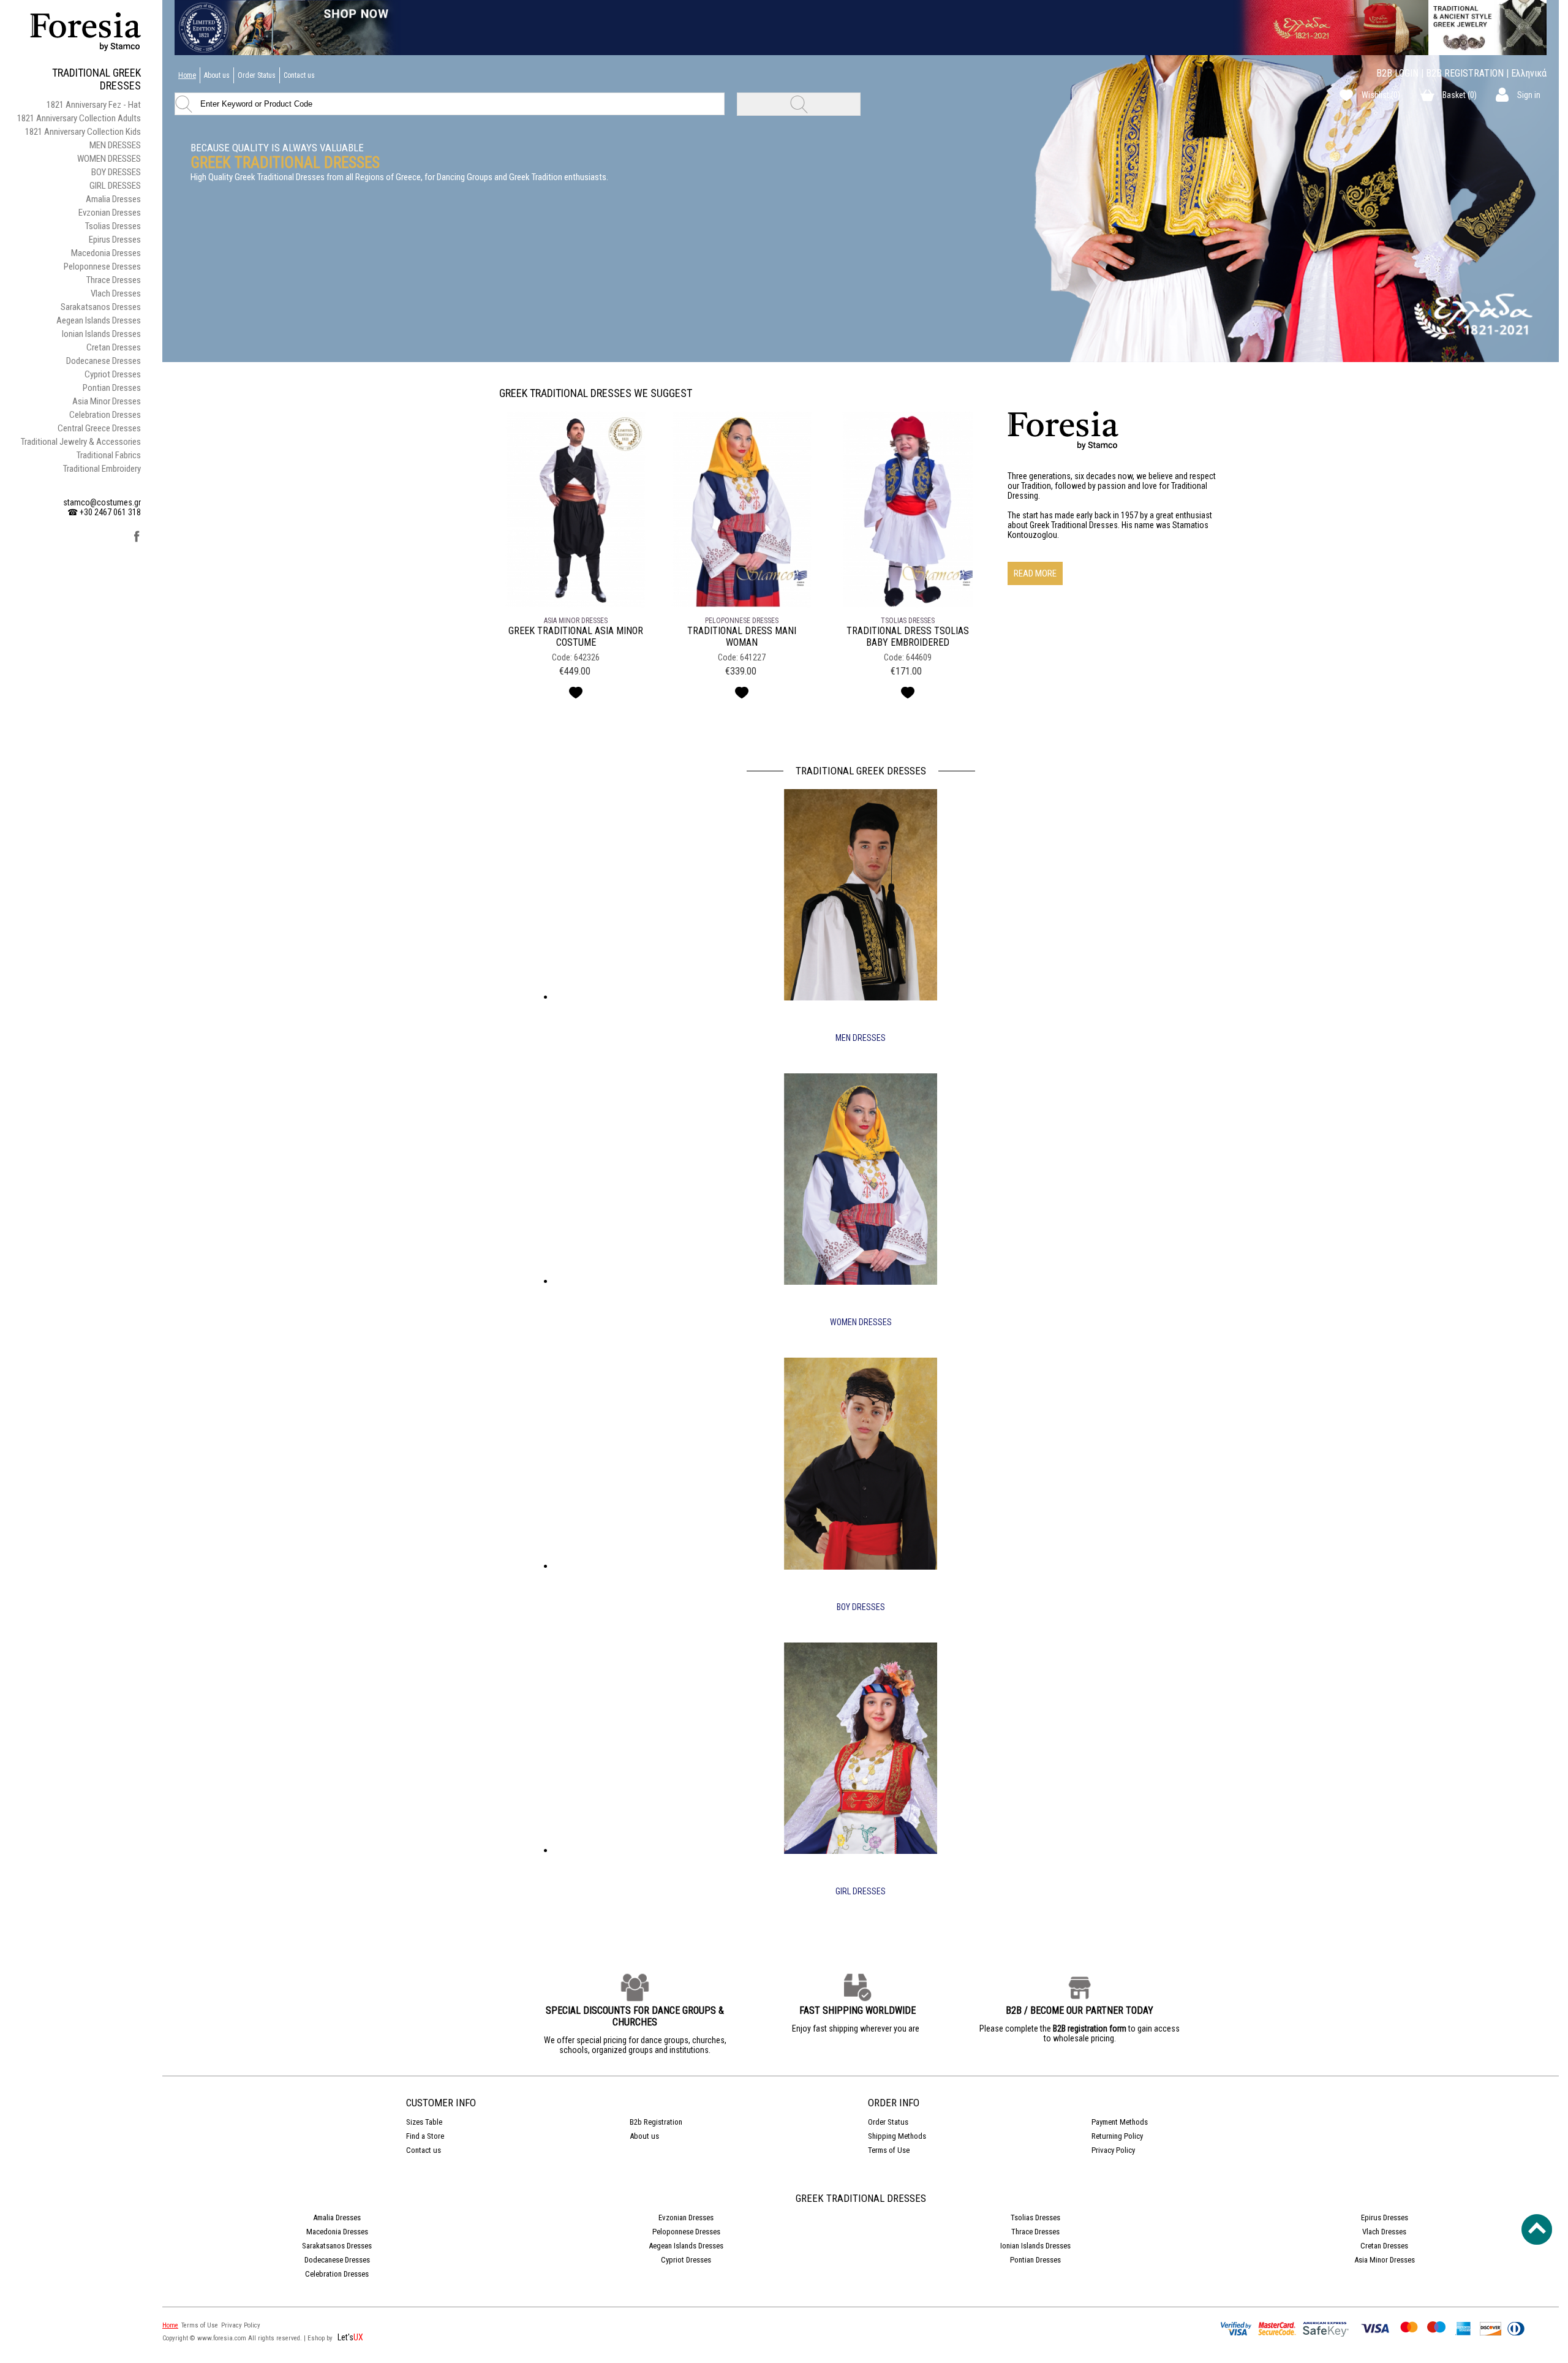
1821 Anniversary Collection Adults (79, 118)
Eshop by (321, 2338)
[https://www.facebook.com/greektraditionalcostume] (137, 540)
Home (187, 75)
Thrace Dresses (114, 280)
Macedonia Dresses (106, 253)
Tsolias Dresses (113, 226)
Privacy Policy (1113, 2150)
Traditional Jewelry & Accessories (81, 442)
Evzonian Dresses (110, 213)
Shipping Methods (897, 2136)
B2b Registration (656, 2122)
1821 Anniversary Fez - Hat (94, 105)
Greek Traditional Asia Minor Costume (576, 637)
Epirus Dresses (115, 240)
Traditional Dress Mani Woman (742, 637)
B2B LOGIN (1397, 73)
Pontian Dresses (112, 388)
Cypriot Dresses (113, 374)
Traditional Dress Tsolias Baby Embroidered (908, 637)
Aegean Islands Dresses (99, 320)
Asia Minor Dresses (107, 401)
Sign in (1529, 95)
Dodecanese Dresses (104, 361)
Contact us (299, 75)
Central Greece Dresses (99, 428)
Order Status (257, 75)
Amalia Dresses (113, 199)
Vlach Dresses (116, 293)
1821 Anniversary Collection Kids (83, 132)
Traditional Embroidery (102, 469)
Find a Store (425, 2136)
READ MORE (1035, 573)
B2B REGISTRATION (1465, 73)
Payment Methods (1120, 2122)
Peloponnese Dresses (102, 267)
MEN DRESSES (115, 145)
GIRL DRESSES (115, 186)
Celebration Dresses (105, 415)
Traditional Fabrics (109, 455)
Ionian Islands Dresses (101, 334)
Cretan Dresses (114, 347)
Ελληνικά (1529, 73)
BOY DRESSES (116, 172)
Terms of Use (889, 2150)
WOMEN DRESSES (109, 159)
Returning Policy (1117, 2136)
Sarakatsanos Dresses (101, 307)
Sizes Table (424, 2122)
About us (217, 75)
